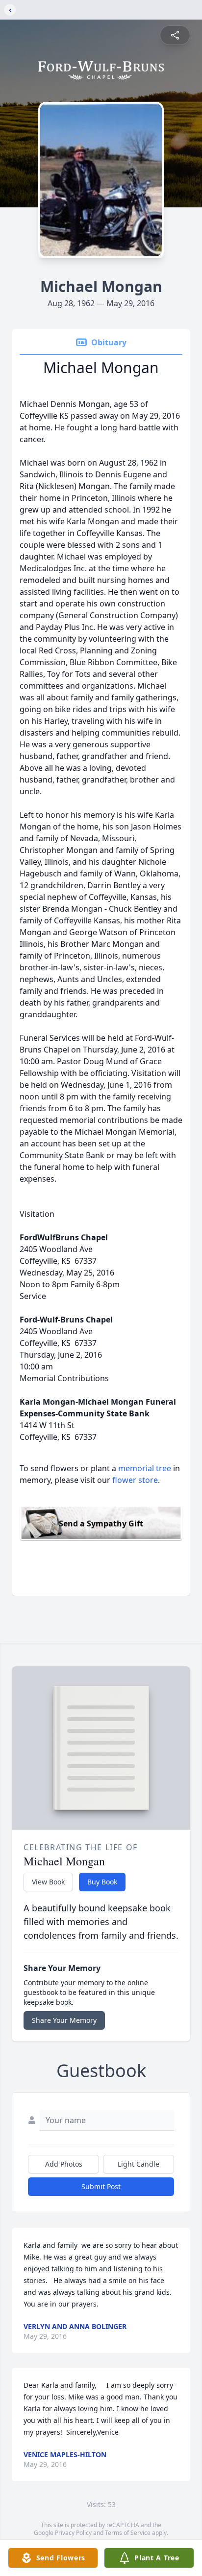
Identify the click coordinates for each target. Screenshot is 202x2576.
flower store (135, 1480)
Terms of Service (128, 2533)
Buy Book (102, 1882)
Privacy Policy (73, 2533)
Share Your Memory (64, 2020)
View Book (48, 1882)
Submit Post (101, 2186)
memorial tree (145, 1468)
